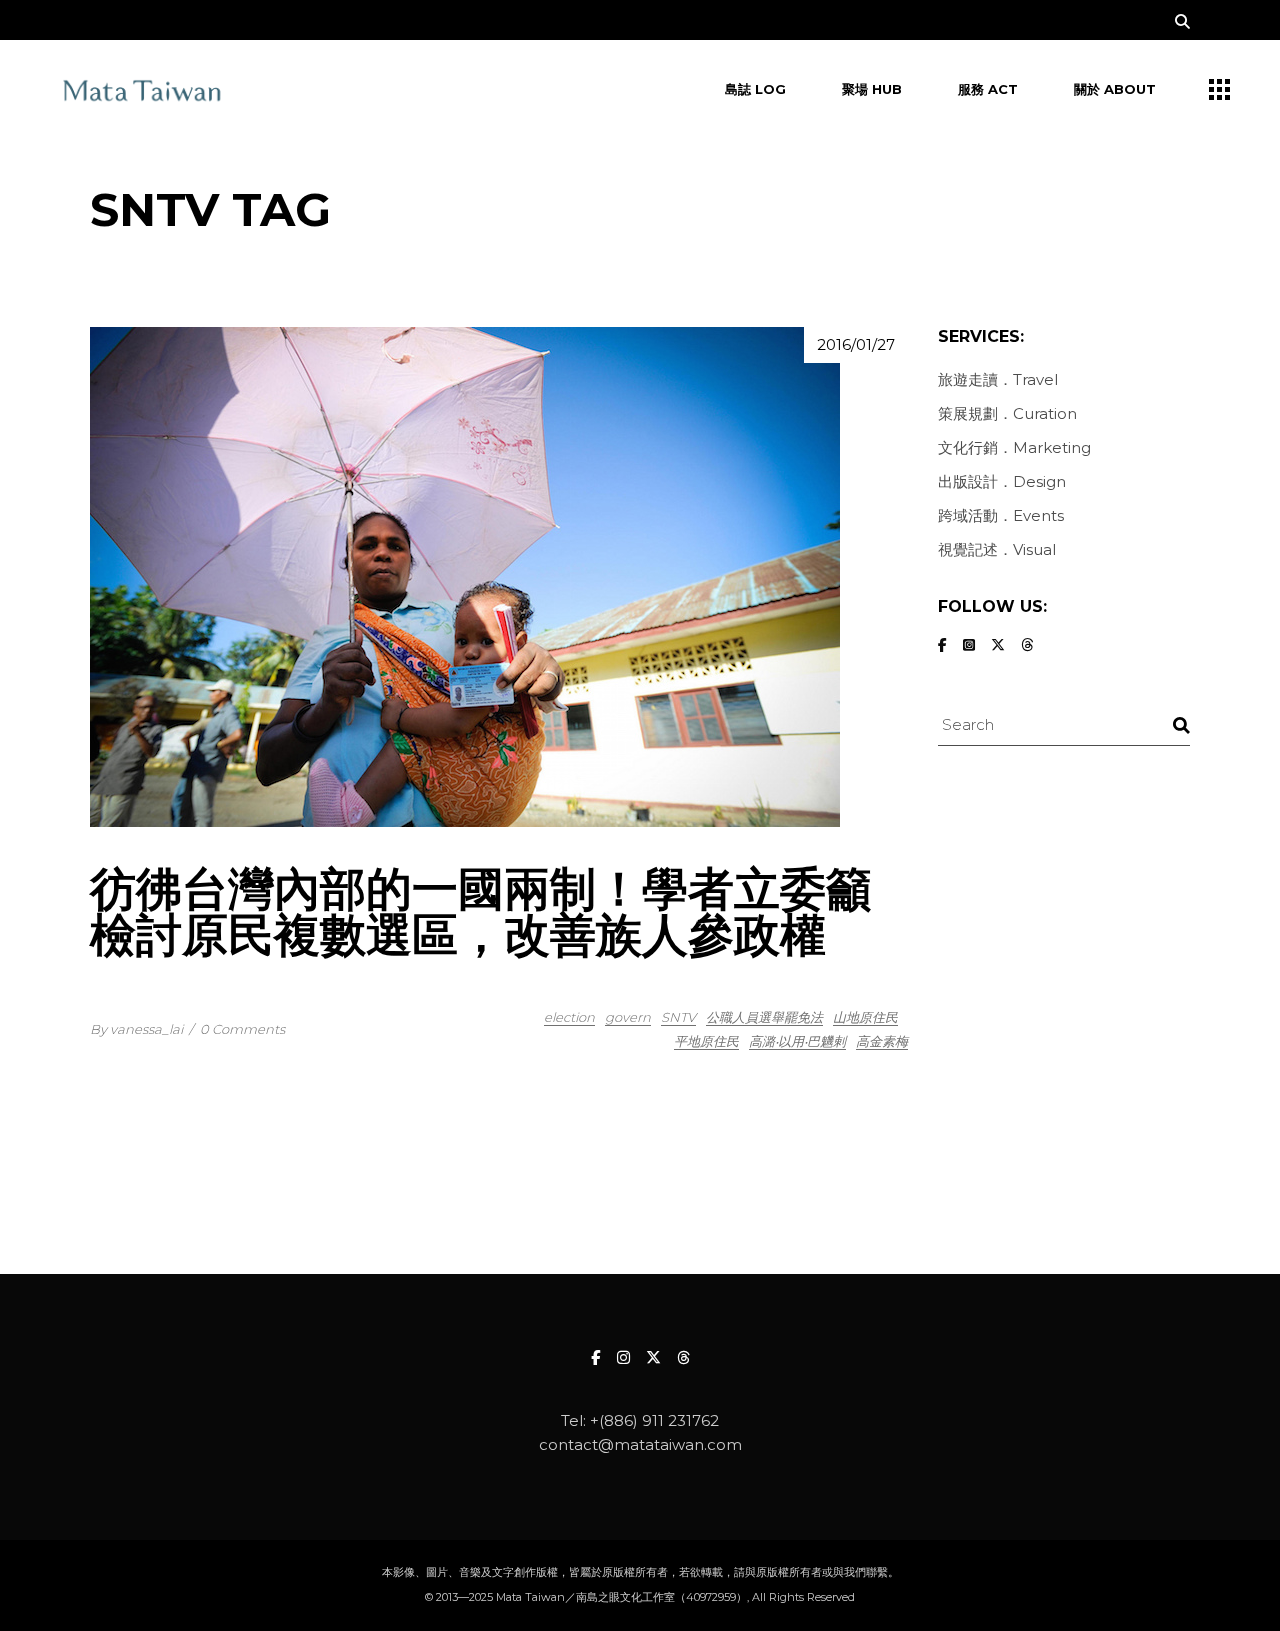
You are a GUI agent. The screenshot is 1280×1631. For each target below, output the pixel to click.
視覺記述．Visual (997, 549)
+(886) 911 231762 (654, 1420)
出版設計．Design (1002, 481)
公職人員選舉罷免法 (764, 1017)
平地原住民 (706, 1041)
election (569, 1017)
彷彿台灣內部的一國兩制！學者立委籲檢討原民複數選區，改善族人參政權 (481, 911)
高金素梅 (882, 1041)
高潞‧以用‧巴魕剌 (797, 1041)
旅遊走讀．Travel (998, 379)
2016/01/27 (856, 344)
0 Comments (242, 1029)
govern (628, 1017)
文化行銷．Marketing (1014, 447)
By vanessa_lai (136, 1029)
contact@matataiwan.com (640, 1444)
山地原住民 (865, 1017)
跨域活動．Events (1001, 515)
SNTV (678, 1017)
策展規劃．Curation (1007, 413)
